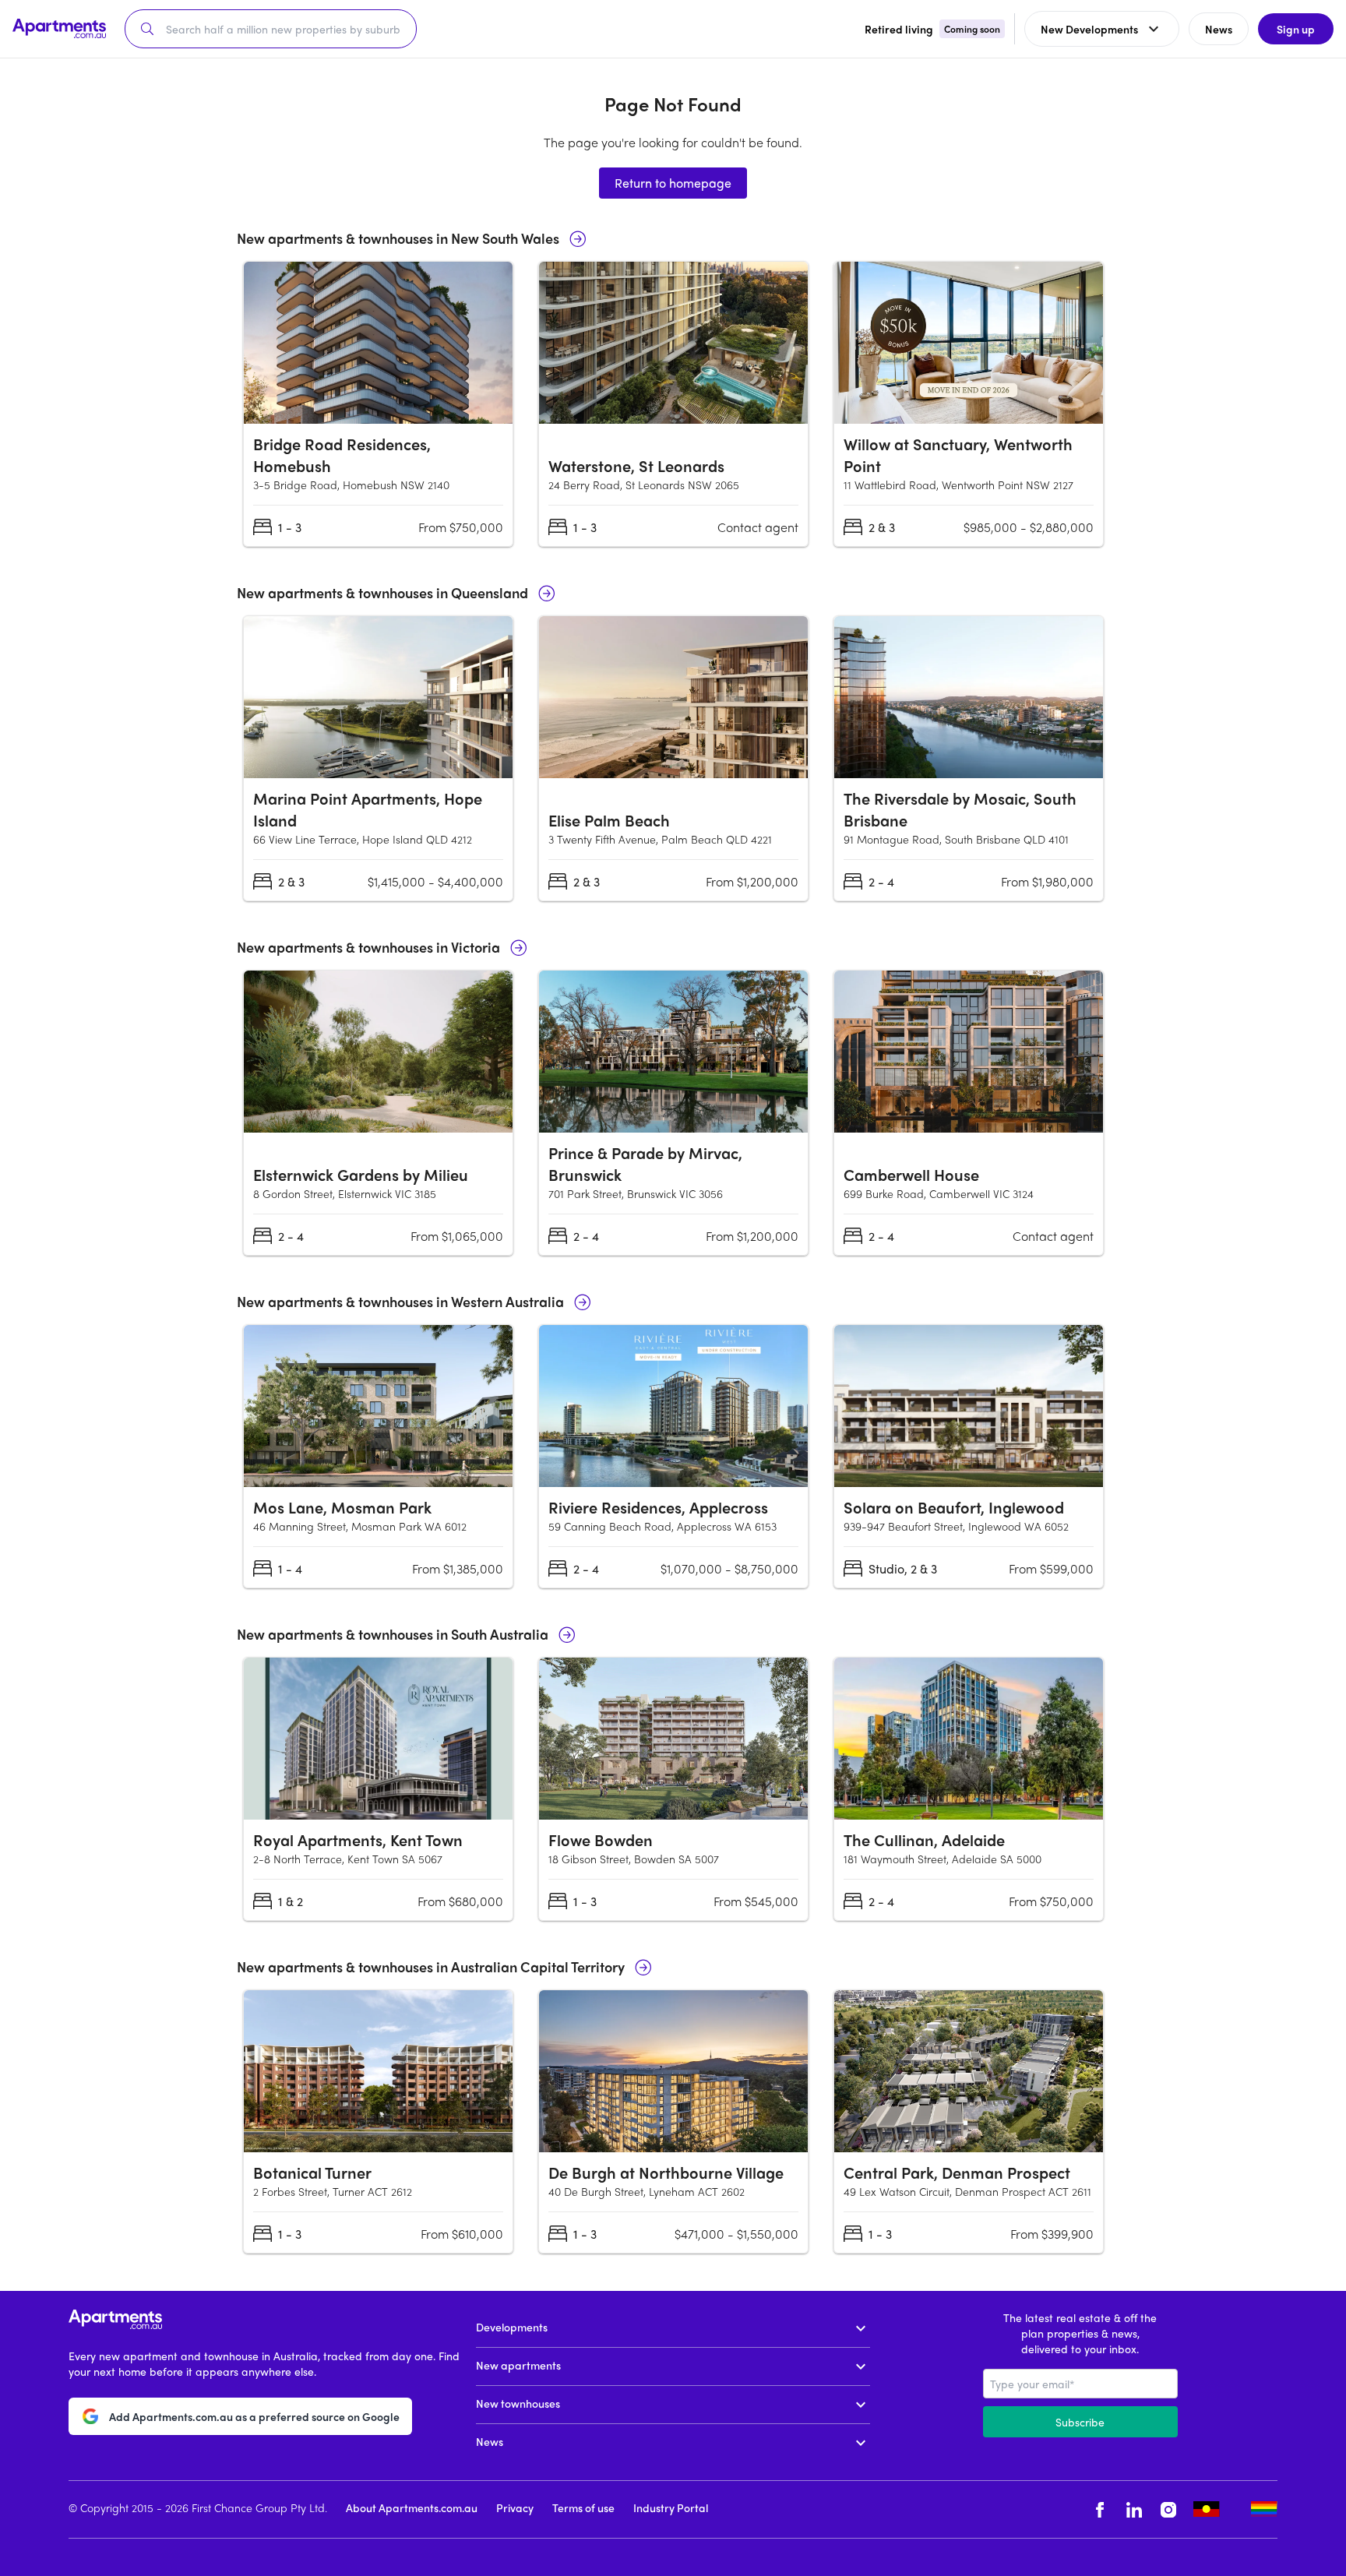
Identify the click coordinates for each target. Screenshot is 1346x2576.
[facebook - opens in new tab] (1100, 2509)
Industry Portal (671, 2507)
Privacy (515, 2507)
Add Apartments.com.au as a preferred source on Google (254, 2416)
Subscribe (1080, 2422)
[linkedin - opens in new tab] (1134, 2509)
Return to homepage (673, 183)
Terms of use (583, 2507)
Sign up (1296, 29)
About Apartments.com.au (412, 2507)
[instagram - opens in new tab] (1168, 2509)
